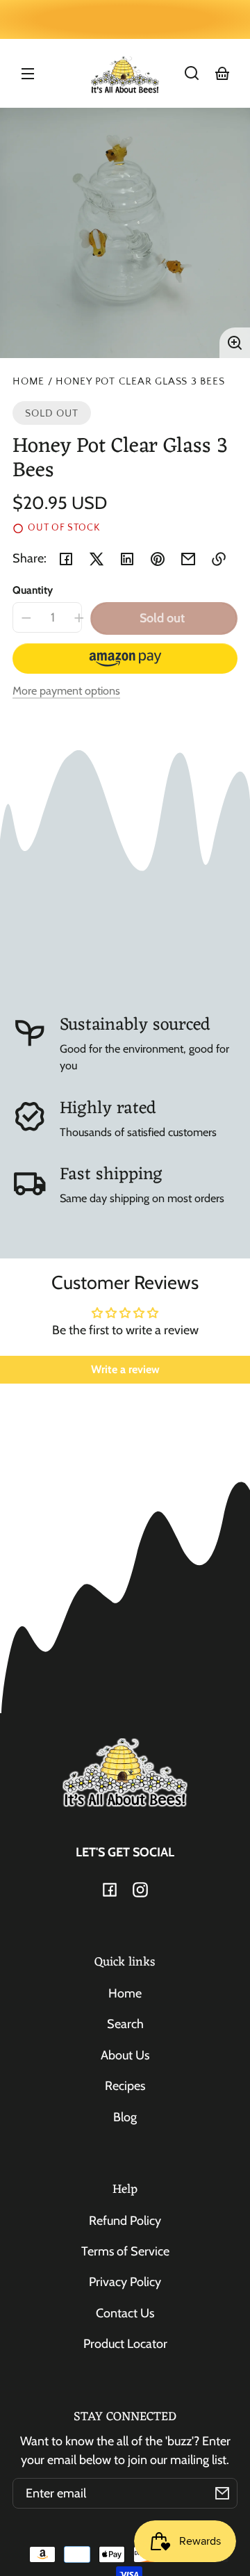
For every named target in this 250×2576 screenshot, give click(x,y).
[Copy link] (219, 559)
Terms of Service (125, 2251)
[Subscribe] (222, 2493)
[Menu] (28, 73)
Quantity (33, 590)
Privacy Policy (125, 2282)
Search (125, 2024)
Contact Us (125, 2313)
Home (28, 382)
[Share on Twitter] (97, 559)
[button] (192, 73)
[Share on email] (188, 559)
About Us (125, 2055)
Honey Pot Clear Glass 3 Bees (140, 382)
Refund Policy (125, 2221)
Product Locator (125, 2344)
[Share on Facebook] (66, 559)
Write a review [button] (125, 1369)
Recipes (125, 2086)
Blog (125, 2117)
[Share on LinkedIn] (127, 559)
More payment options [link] (66, 690)
